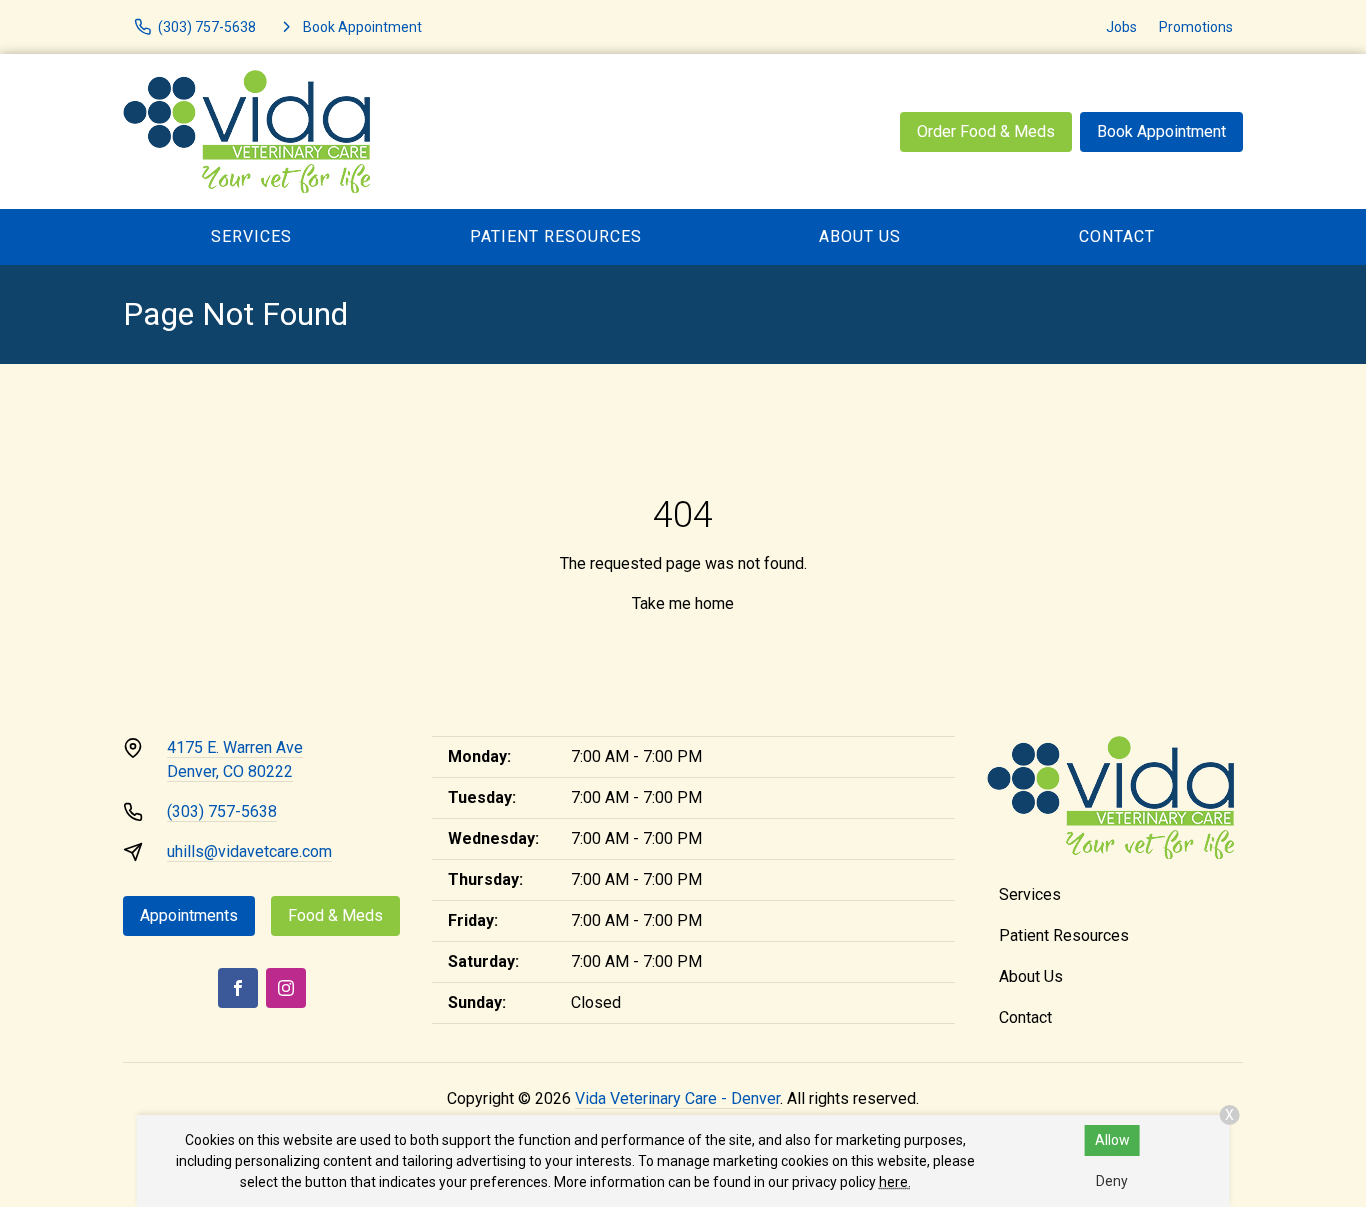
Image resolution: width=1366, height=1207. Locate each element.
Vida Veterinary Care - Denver (677, 1098)
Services (251, 236)
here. (895, 1182)
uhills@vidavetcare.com (249, 851)
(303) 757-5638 (222, 811)
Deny (1112, 1181)
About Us (860, 236)
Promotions (1196, 27)
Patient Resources (556, 236)
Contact (1117, 236)
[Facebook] (238, 988)
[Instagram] (286, 988)
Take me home (683, 603)
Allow (1112, 1140)
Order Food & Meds (986, 131)
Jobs (1121, 27)
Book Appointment (1161, 131)
